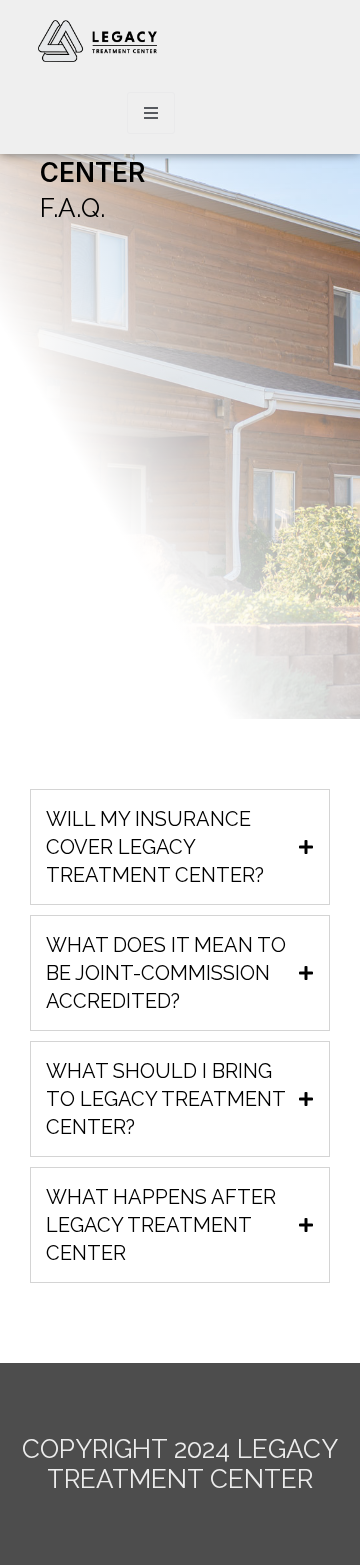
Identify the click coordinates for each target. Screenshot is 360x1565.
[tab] (180, 847)
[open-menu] (151, 113)
